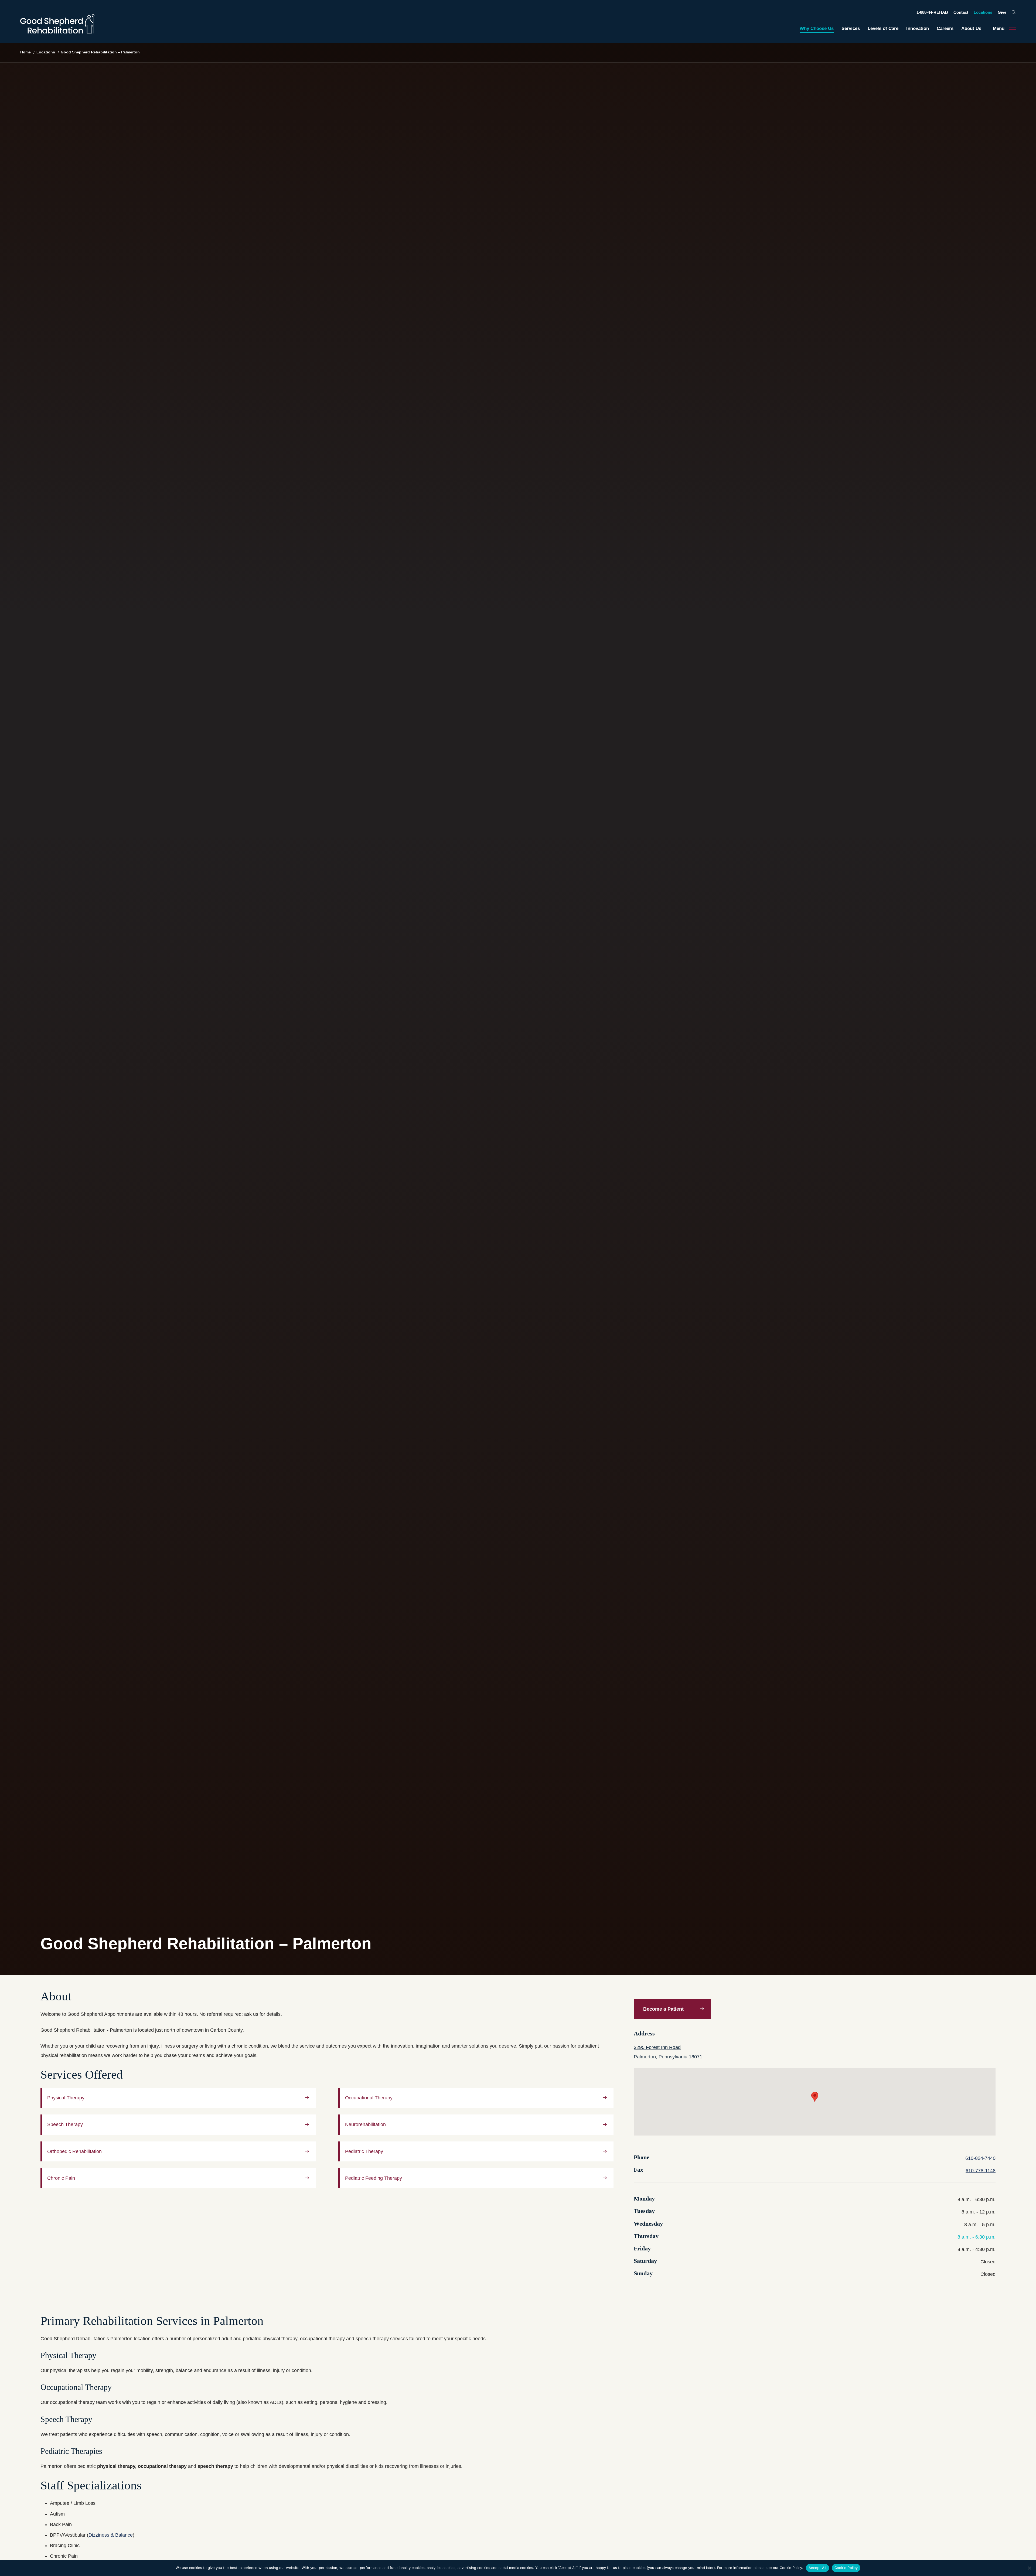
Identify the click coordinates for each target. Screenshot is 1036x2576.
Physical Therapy (66, 2098)
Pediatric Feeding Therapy (374, 2178)
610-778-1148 (981, 2171)
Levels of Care (883, 28)
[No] (1029, 2568)
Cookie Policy (846, 2568)
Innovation (918, 28)
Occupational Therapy (369, 2098)
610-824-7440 (980, 2158)
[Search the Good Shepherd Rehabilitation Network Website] (1014, 12)
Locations (983, 12)
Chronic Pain (61, 2178)
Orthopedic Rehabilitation (74, 2151)
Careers (945, 28)
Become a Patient (663, 2009)
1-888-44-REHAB (932, 12)
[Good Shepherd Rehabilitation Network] (57, 24)
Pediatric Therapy (364, 2151)
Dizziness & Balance (111, 2535)
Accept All (817, 2568)
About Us (971, 28)
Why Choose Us (817, 28)
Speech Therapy (65, 2124)
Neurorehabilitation (365, 2124)
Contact (961, 12)
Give (1002, 12)
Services (851, 28)
